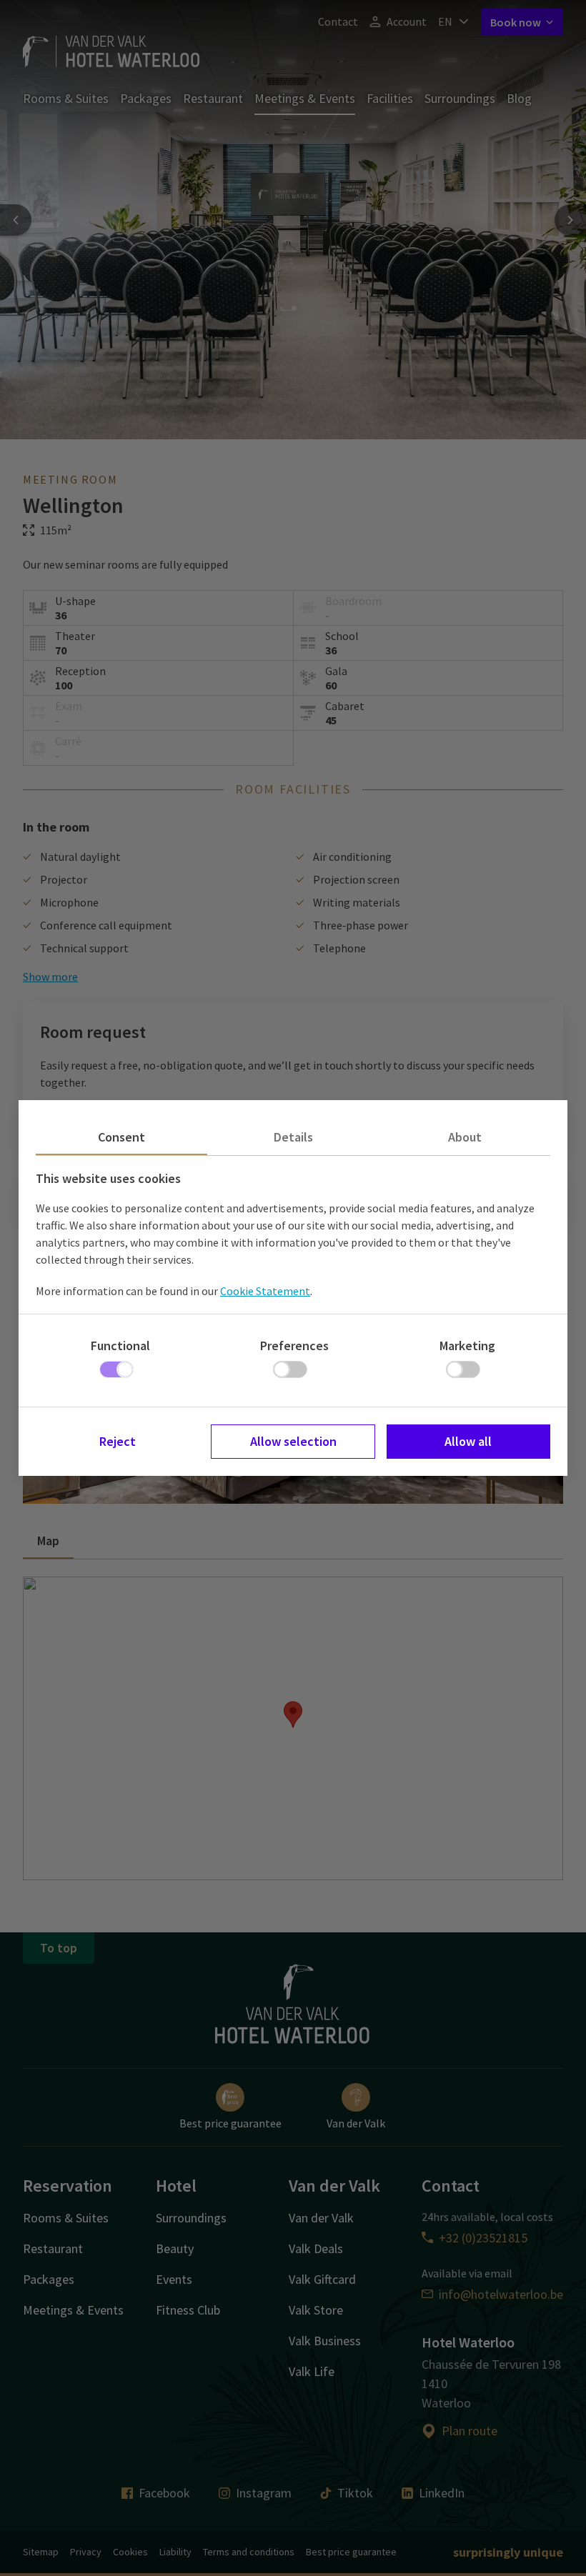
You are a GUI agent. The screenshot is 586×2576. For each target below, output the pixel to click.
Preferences (294, 1346)
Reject (118, 1441)
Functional (120, 1346)
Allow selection (293, 1441)
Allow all (468, 1441)
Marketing (467, 1346)
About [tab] (465, 1137)
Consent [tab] (121, 1137)
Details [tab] (293, 1137)
